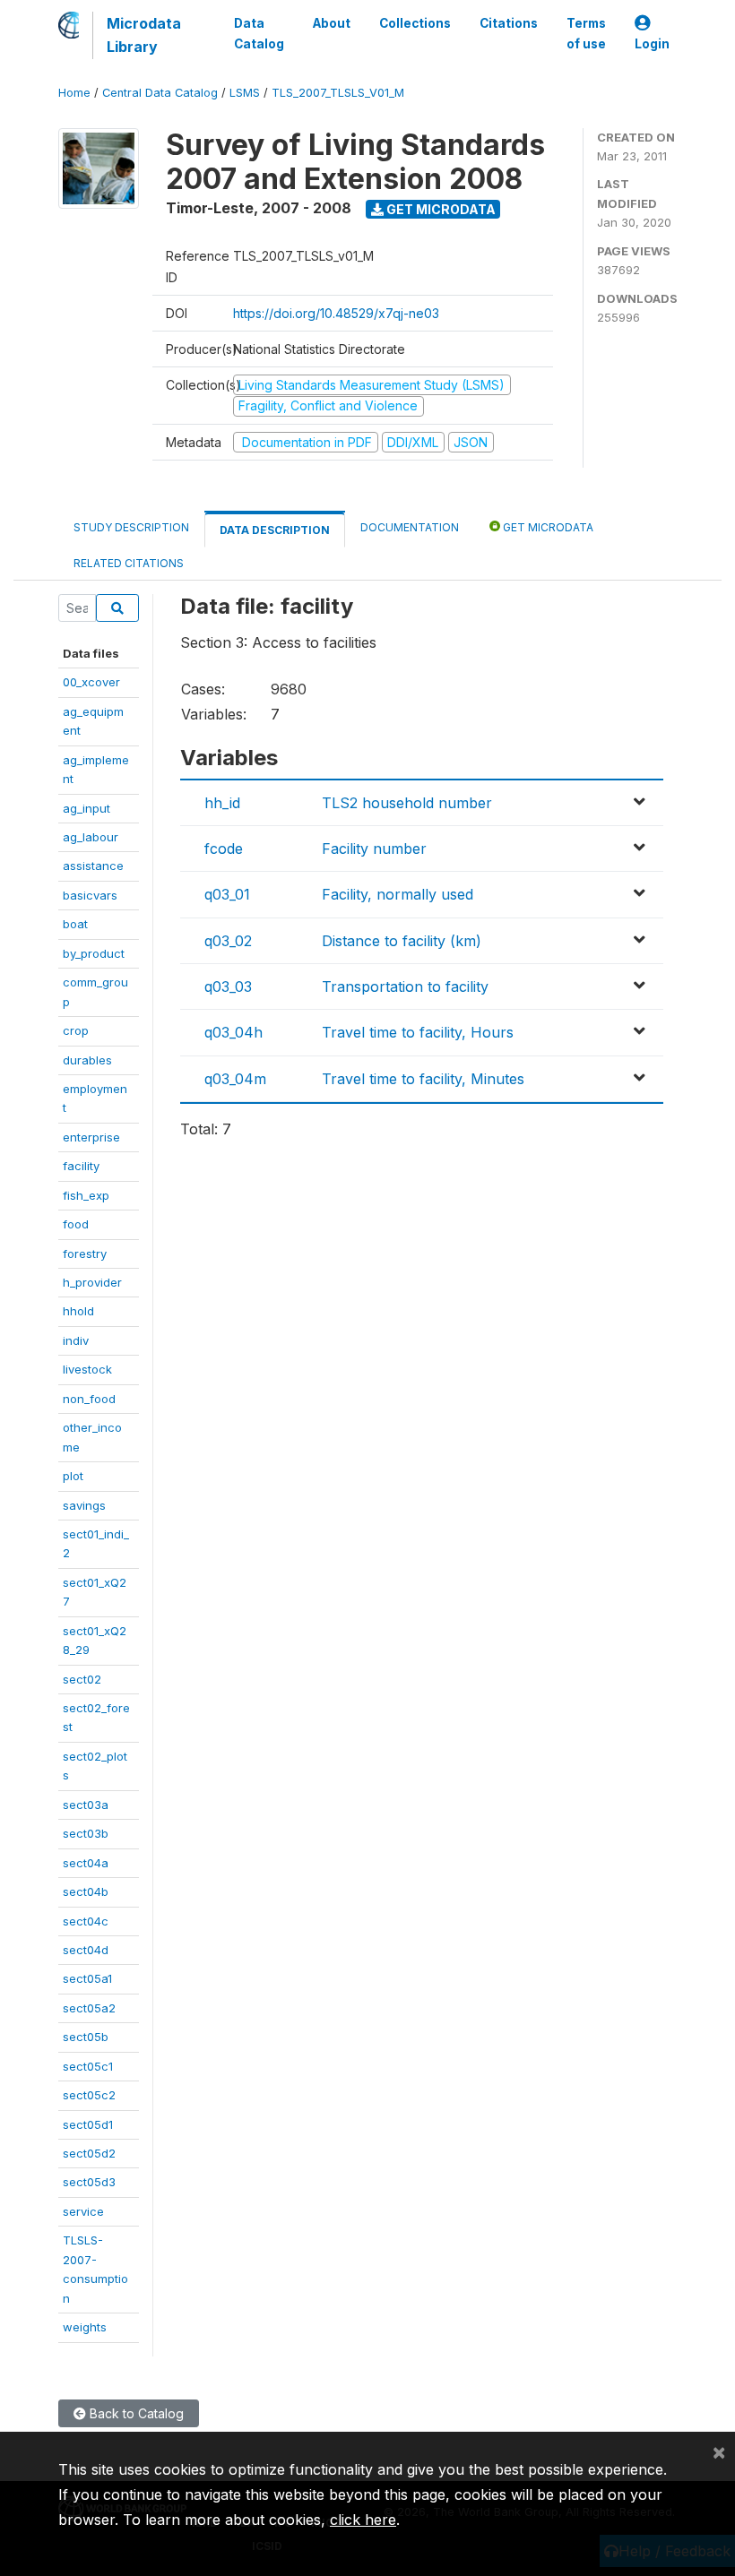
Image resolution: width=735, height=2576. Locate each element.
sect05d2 (89, 2153)
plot (73, 1476)
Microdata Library (144, 35)
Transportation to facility (405, 986)
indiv (76, 1340)
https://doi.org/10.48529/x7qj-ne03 (336, 313)
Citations (509, 23)
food (76, 1224)
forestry (85, 1254)
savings (84, 1505)
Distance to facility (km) (402, 941)
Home (74, 93)
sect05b (86, 2037)
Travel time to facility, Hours (418, 1032)
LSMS (245, 93)
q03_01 (227, 894)
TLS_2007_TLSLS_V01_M (338, 93)
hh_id (222, 803)
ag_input (86, 808)
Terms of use (586, 33)
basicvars (90, 895)
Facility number (374, 849)
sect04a (86, 1863)
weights (85, 2327)
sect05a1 (87, 1978)
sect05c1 (88, 2066)
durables (87, 1060)
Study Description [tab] (131, 527)
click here (363, 2520)
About (332, 23)
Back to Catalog (135, 2413)
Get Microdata (440, 209)
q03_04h (233, 1032)
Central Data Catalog (160, 93)
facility (81, 1166)
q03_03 (228, 986)
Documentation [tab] (410, 527)
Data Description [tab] (275, 530)
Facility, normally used (398, 894)
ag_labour (91, 837)
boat (75, 924)
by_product (94, 953)
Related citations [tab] (129, 563)
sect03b (86, 1833)
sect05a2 (89, 2008)
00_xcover (91, 682)
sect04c (86, 1921)
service (83, 2211)
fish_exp (86, 1195)
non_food (89, 1399)
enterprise (91, 1137)
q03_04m (235, 1079)
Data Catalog (259, 33)
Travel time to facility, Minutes (423, 1079)
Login (652, 44)
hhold (78, 1311)
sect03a (86, 1805)
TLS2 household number (407, 803)
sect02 (82, 1679)
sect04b (86, 1891)
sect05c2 (89, 2095)
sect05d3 (89, 2182)
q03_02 (228, 941)
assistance (93, 866)
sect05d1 (88, 2124)
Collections (415, 23)
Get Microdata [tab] (547, 527)
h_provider (92, 1282)
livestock (87, 1369)
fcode (224, 849)
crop (76, 1030)
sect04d (86, 1950)
